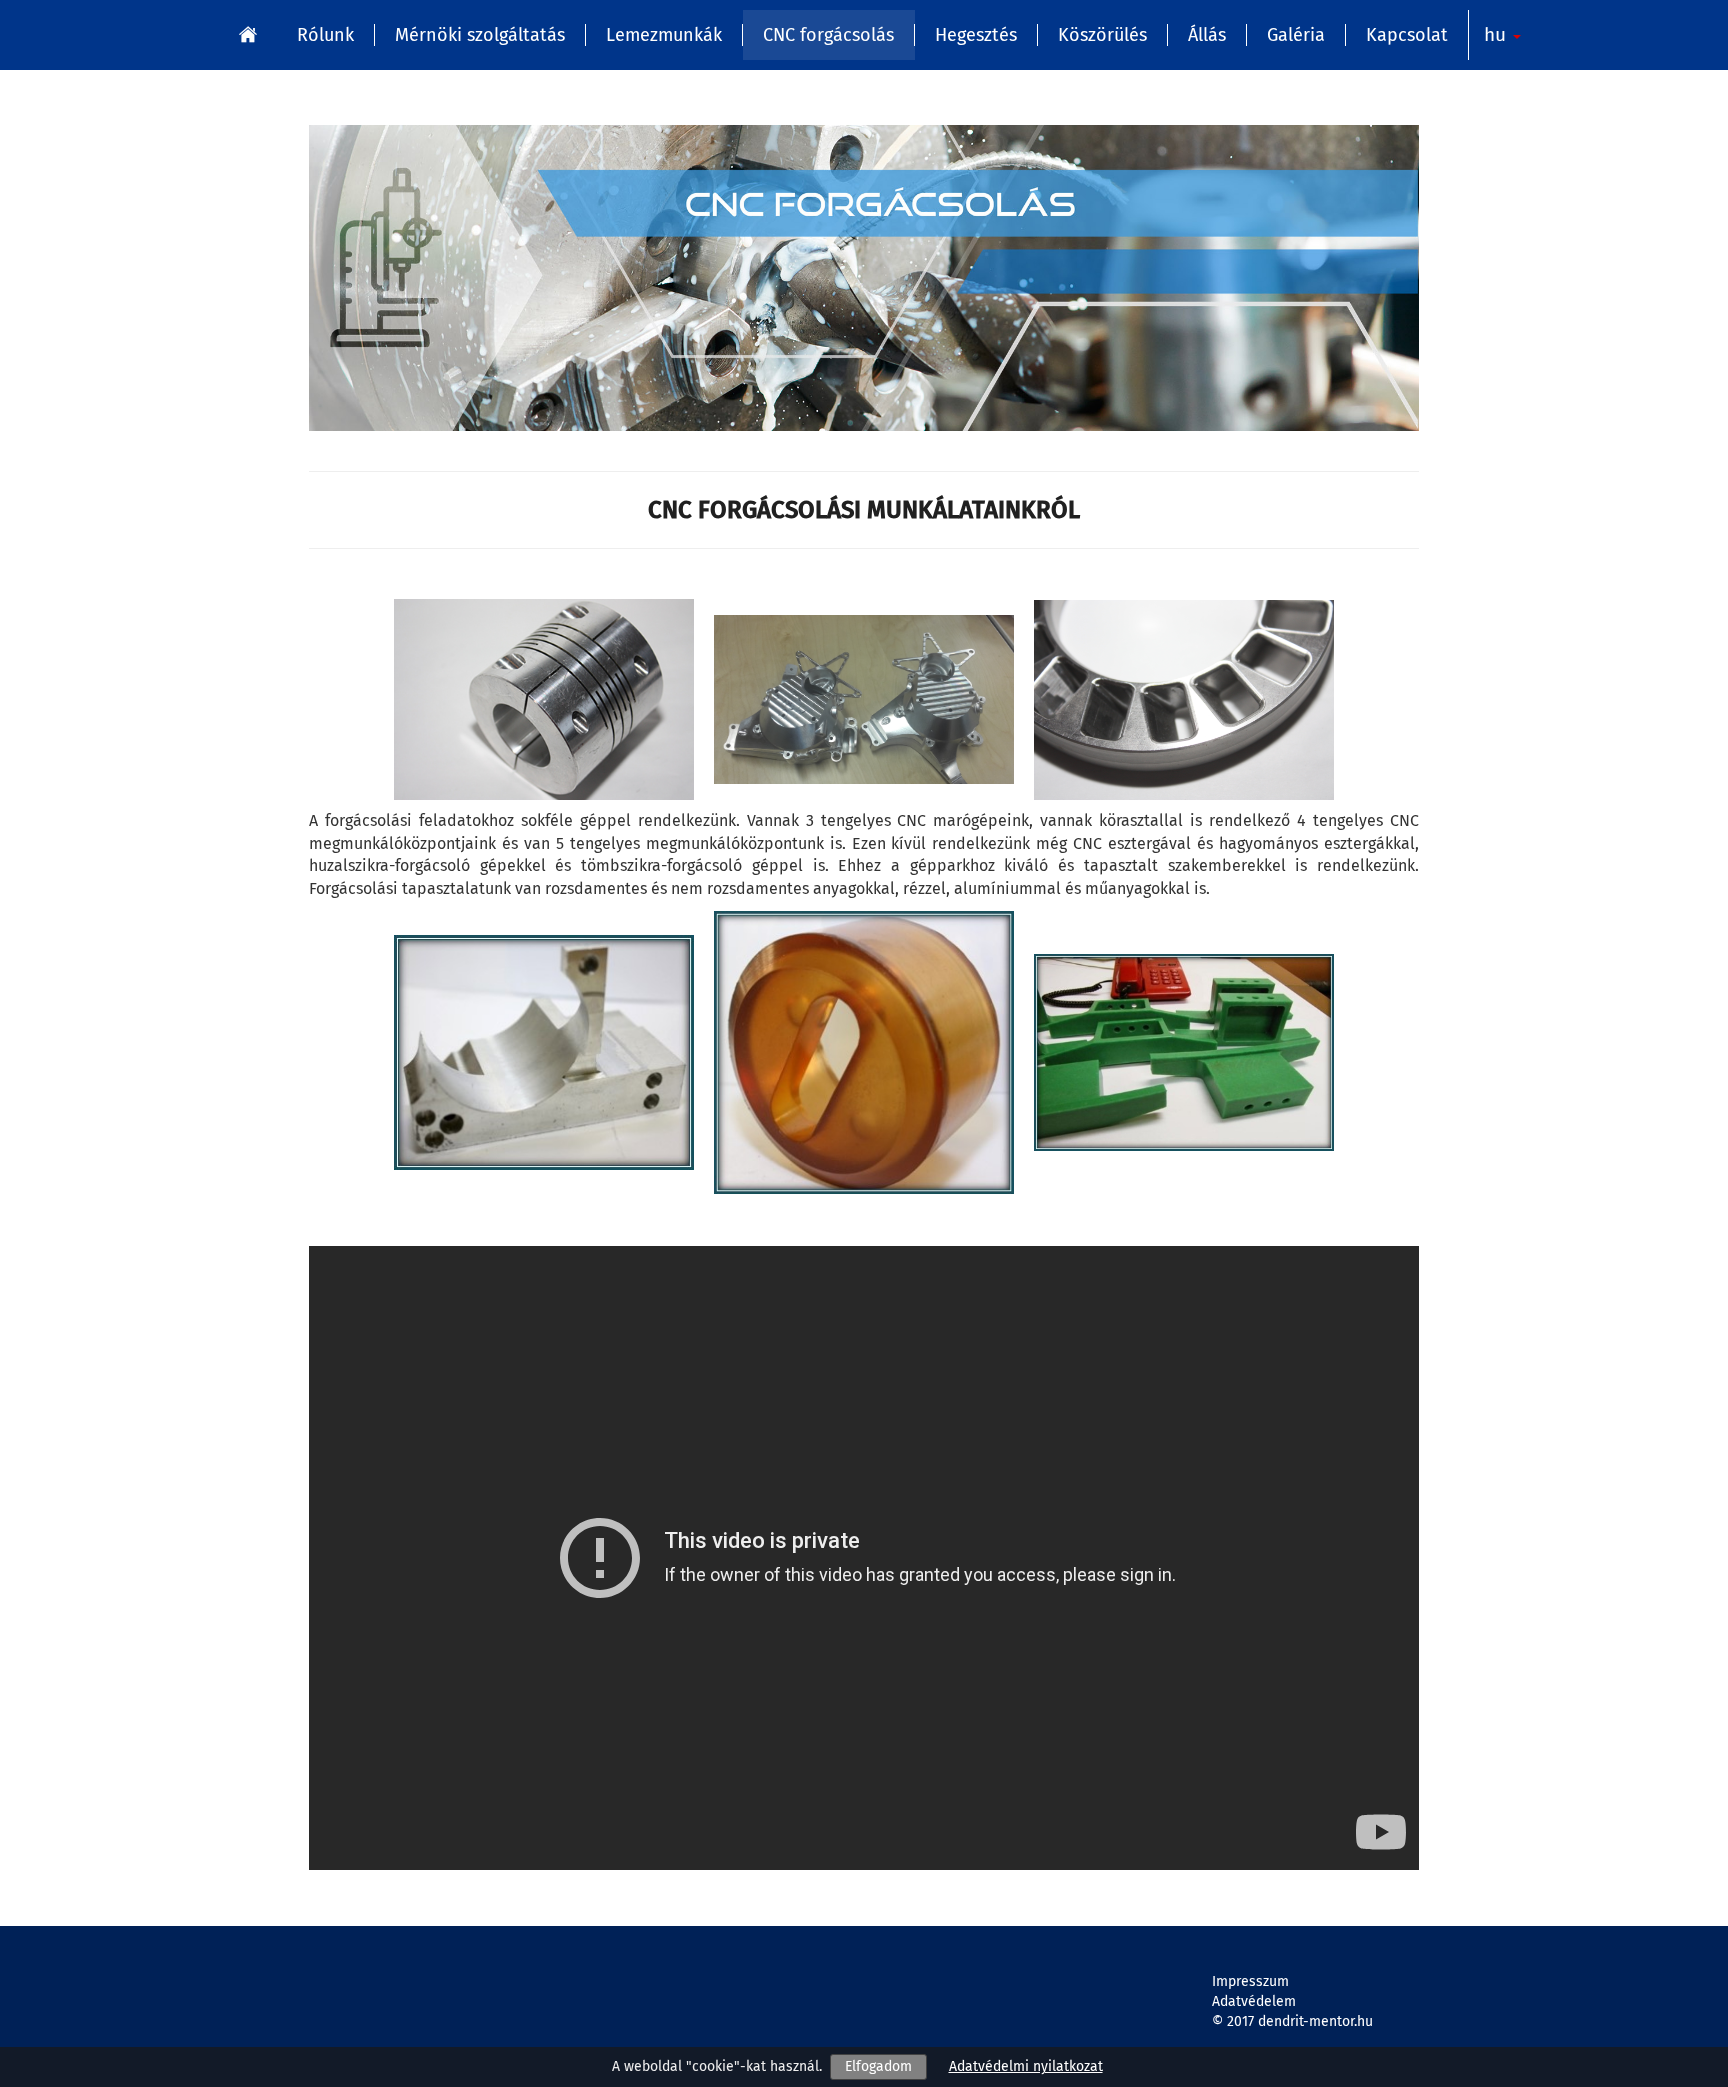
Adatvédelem (1254, 2001)
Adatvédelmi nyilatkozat (1026, 2066)
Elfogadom (878, 2066)
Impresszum (1250, 1981)
